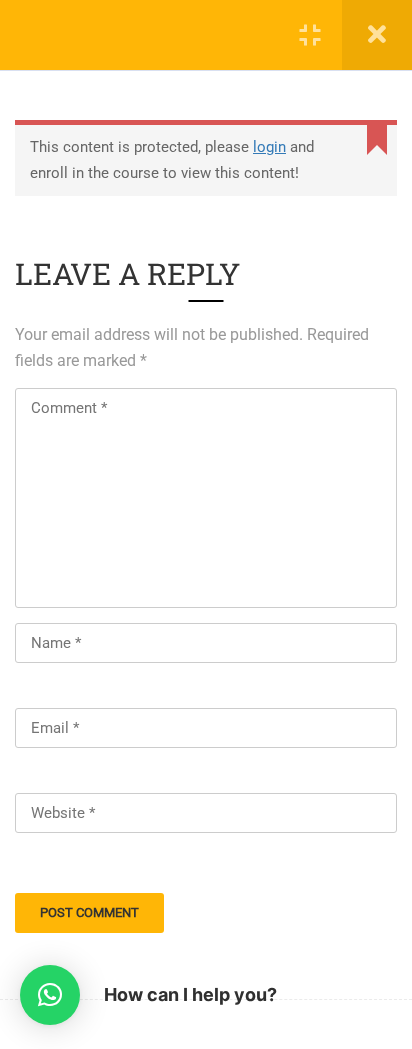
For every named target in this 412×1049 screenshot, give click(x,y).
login (269, 147)
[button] (50, 995)
